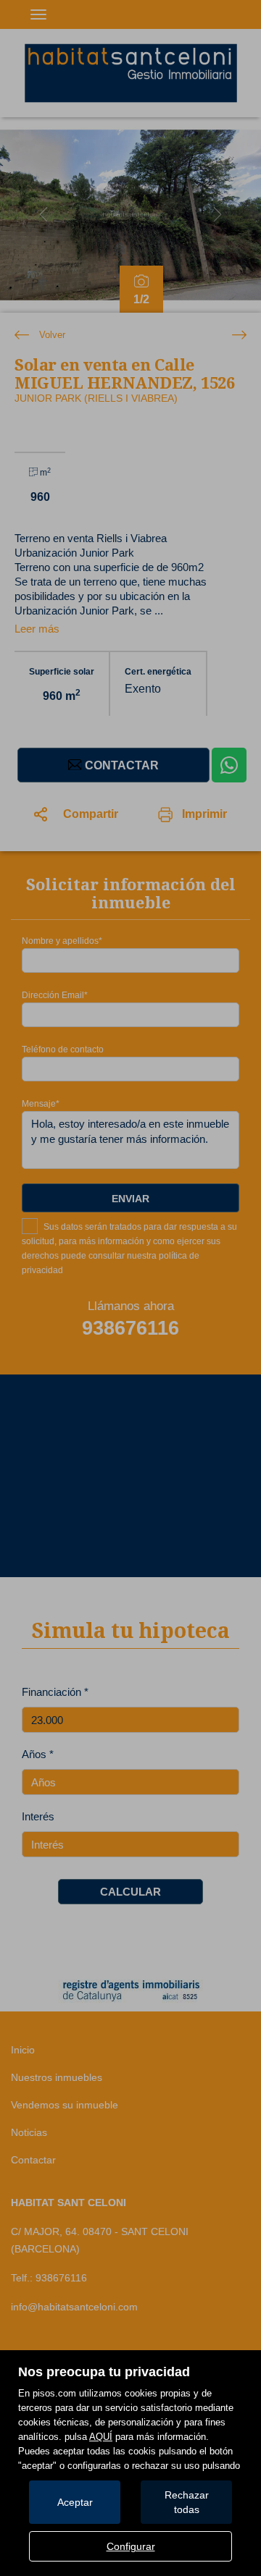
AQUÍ (101, 2437)
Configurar (131, 2546)
